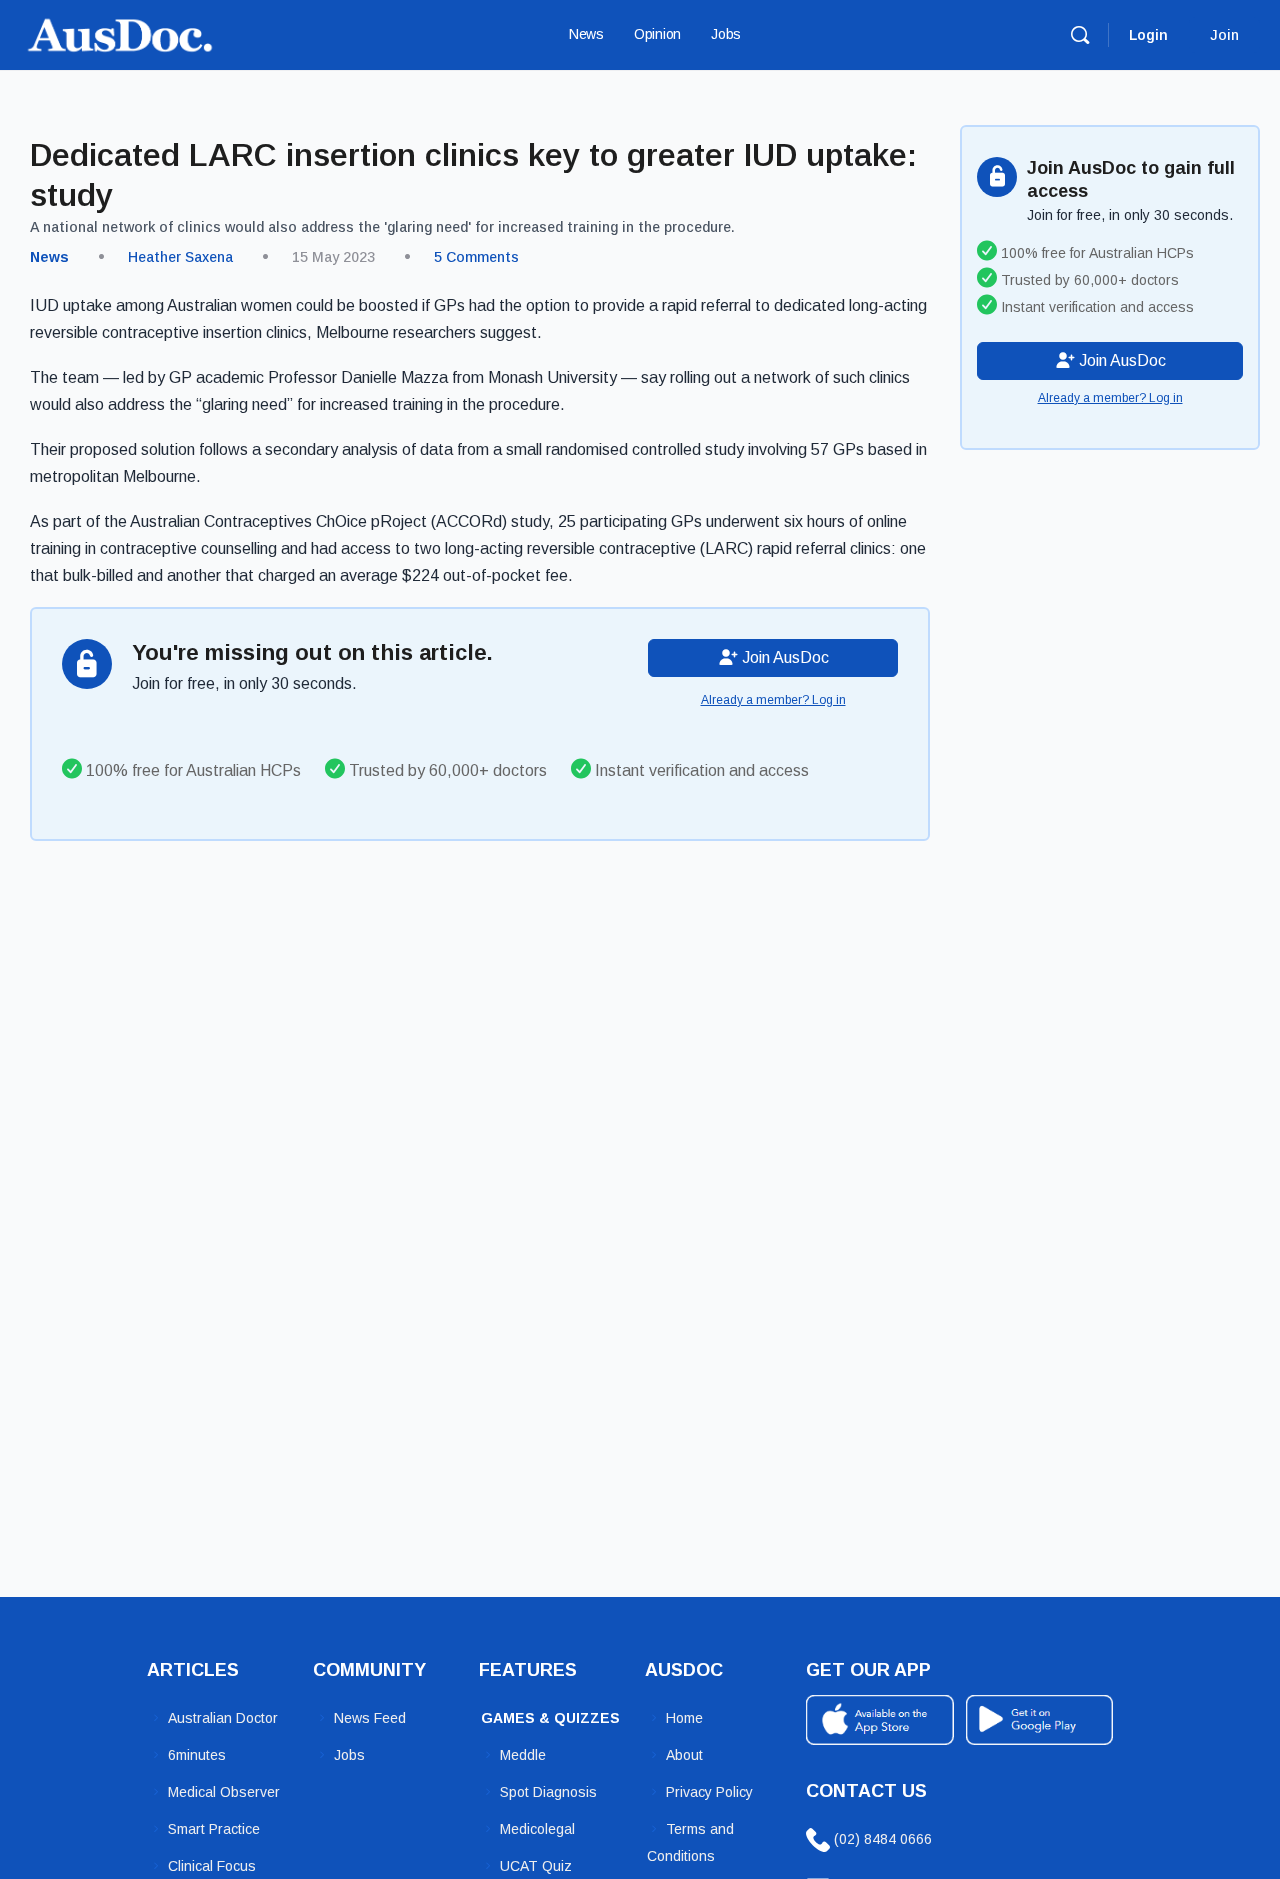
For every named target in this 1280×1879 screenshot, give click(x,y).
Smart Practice (214, 1829)
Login (1148, 35)
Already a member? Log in (773, 700)
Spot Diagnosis (548, 1792)
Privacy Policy (709, 1792)
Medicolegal (537, 1829)
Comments (476, 257)
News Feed (370, 1718)
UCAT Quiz (536, 1866)
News (49, 257)
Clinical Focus (212, 1866)
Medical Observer (224, 1792)
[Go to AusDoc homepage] (120, 32)
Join (1224, 35)
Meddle (523, 1755)
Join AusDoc (783, 657)
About (684, 1755)
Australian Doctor (223, 1718)
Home (684, 1718)
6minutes (197, 1755)
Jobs (349, 1755)
